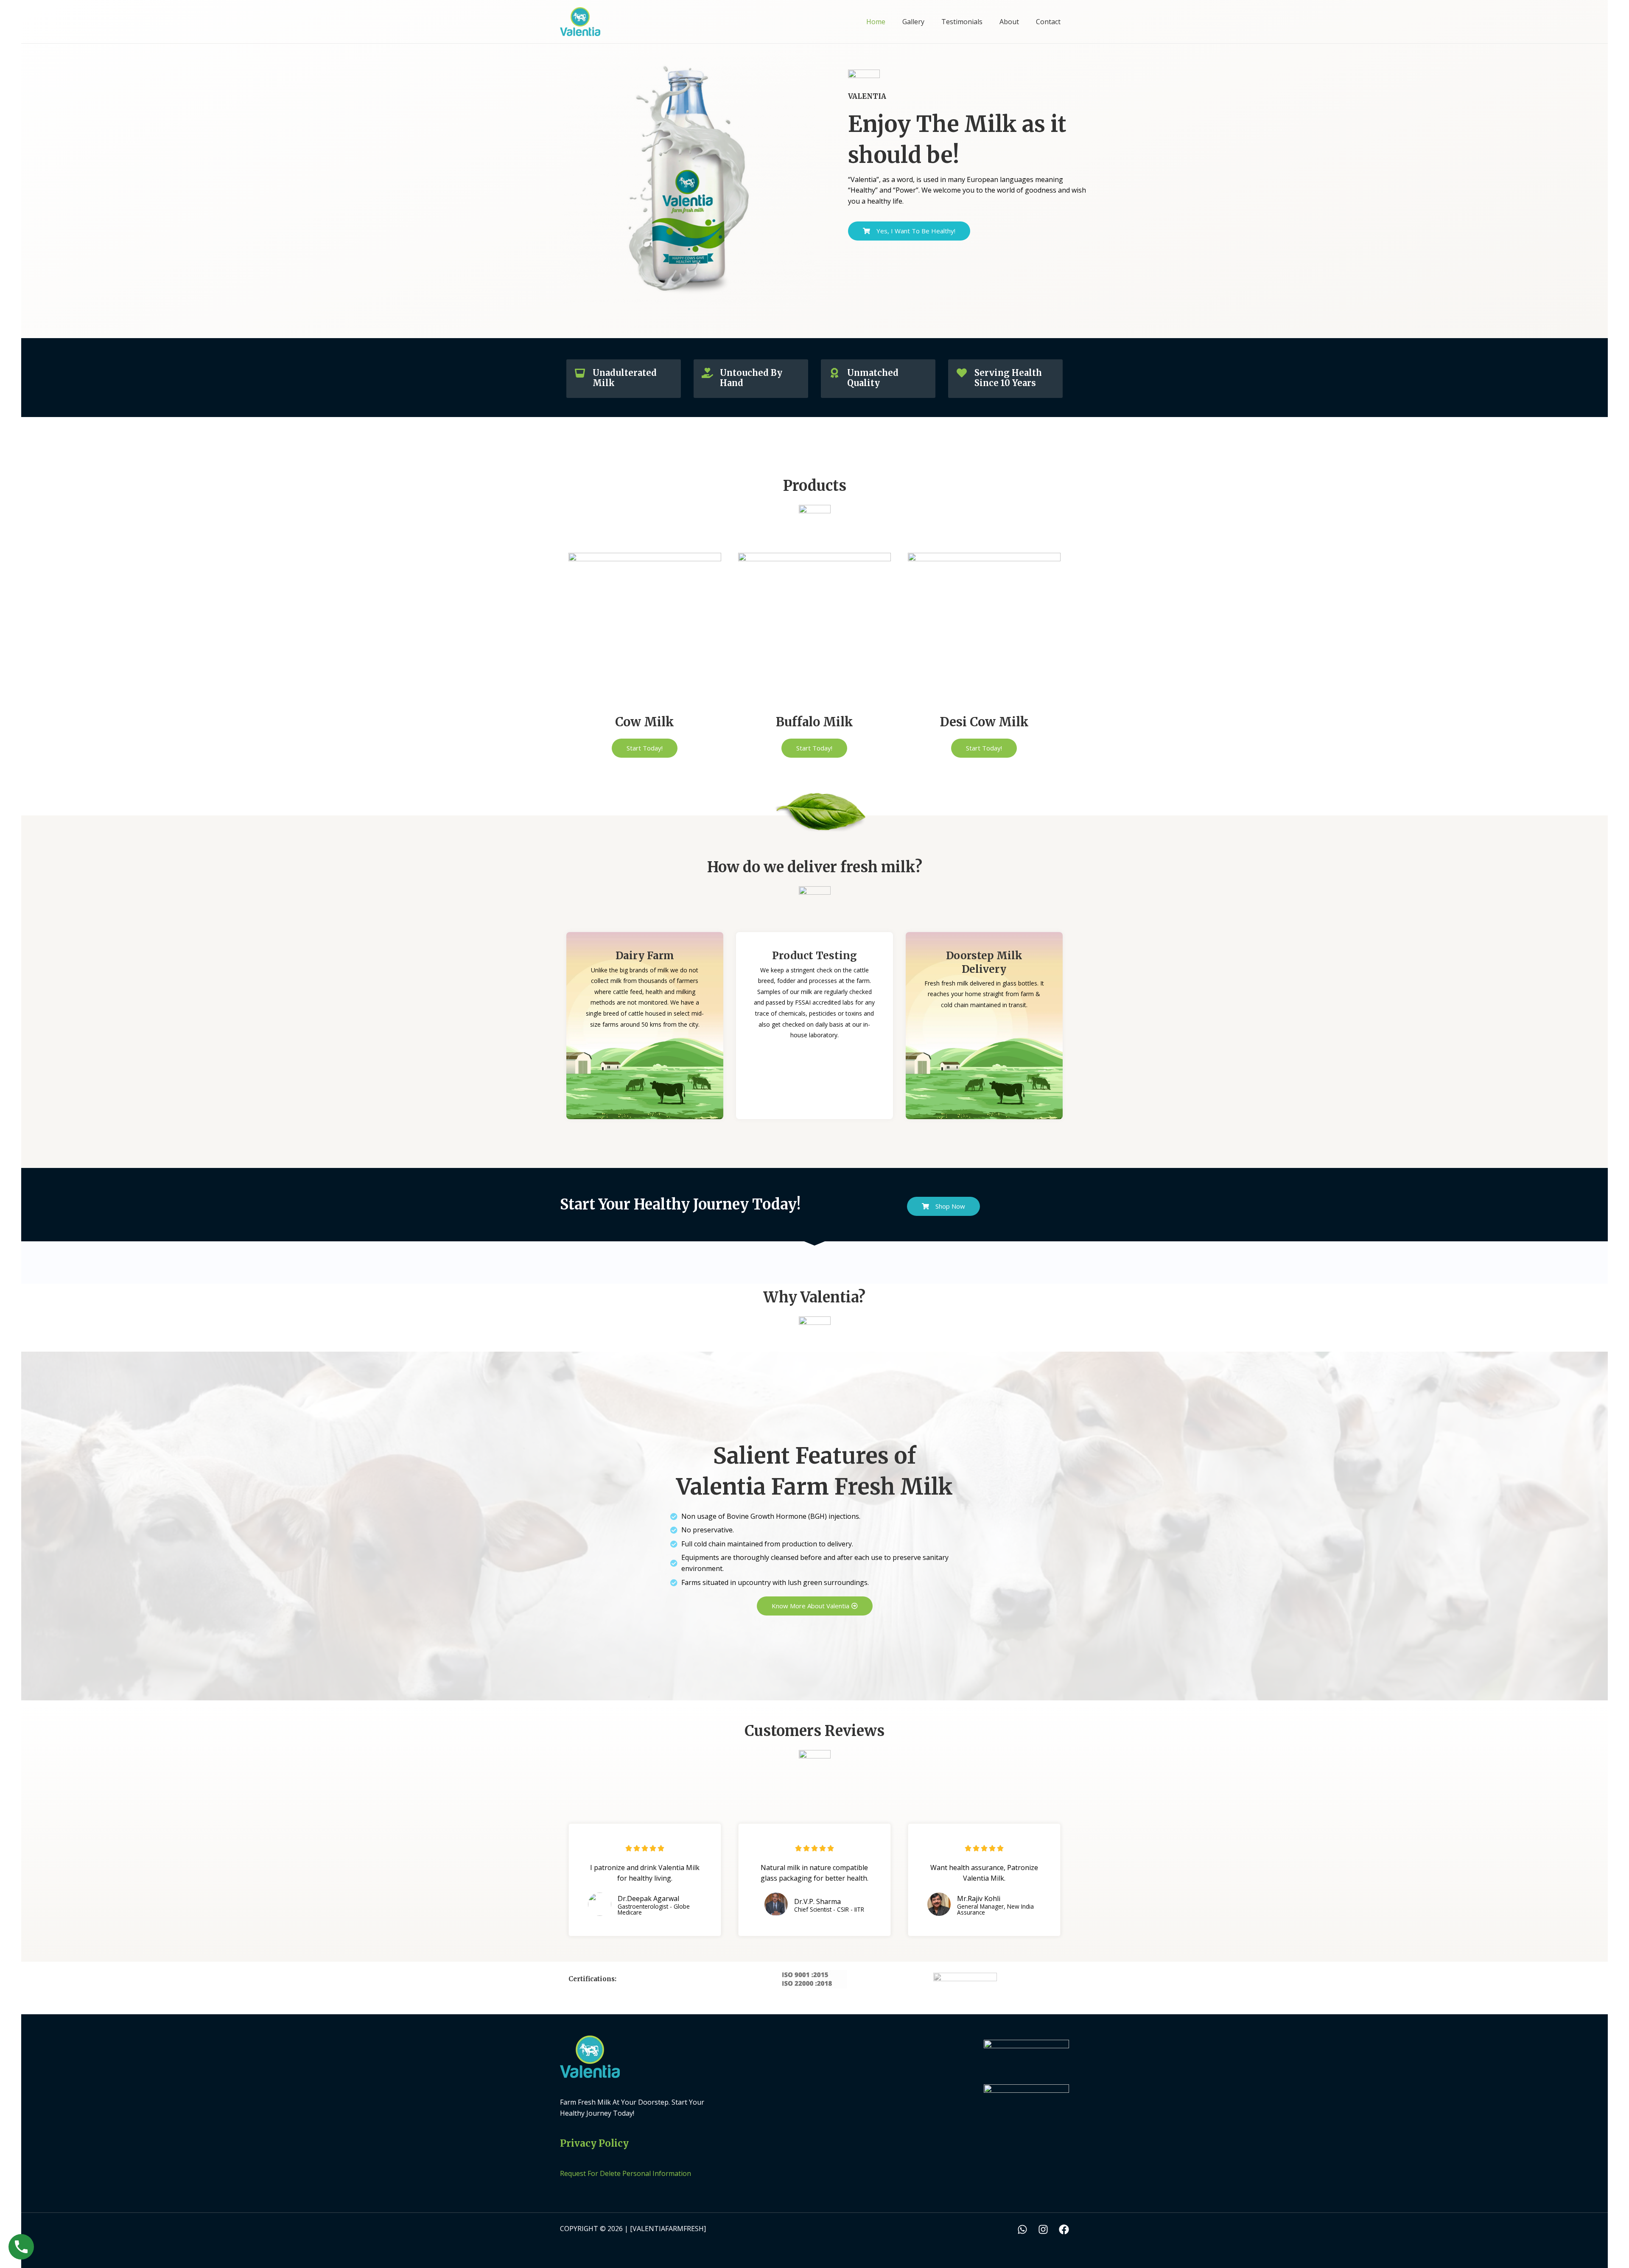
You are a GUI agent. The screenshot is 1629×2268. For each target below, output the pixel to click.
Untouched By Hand (751, 378)
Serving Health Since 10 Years (1008, 378)
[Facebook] (1064, 2229)
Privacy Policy (594, 2143)
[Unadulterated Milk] (580, 373)
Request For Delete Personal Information (626, 2173)
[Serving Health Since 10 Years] (962, 373)
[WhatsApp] (1022, 2229)
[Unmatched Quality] (834, 373)
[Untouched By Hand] (707, 373)
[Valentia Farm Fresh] (580, 21)
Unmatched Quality (873, 378)
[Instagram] (1043, 2229)
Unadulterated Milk (625, 378)
